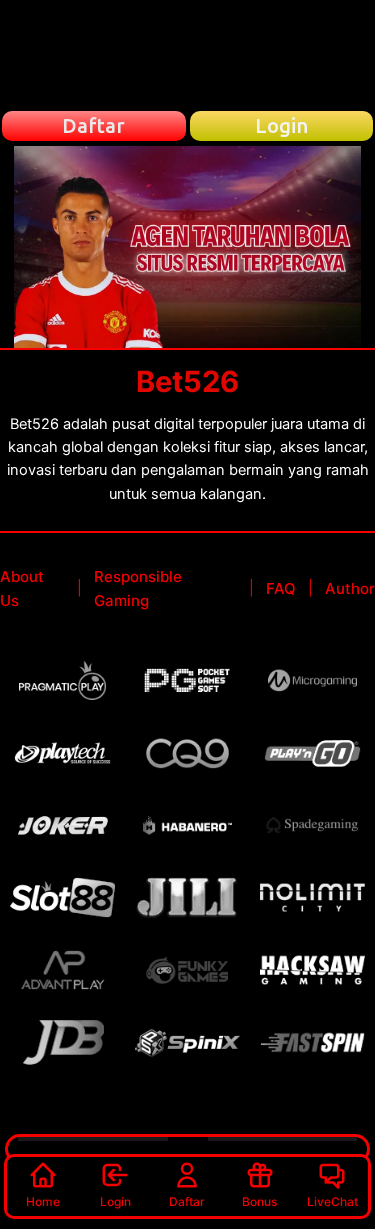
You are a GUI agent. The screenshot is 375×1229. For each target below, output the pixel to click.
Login (115, 1201)
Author (350, 588)
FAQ (281, 588)
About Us (22, 588)
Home (43, 1201)
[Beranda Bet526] (188, 55)
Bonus (259, 1201)
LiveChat (332, 1201)
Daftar (187, 1201)
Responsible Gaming (138, 588)
